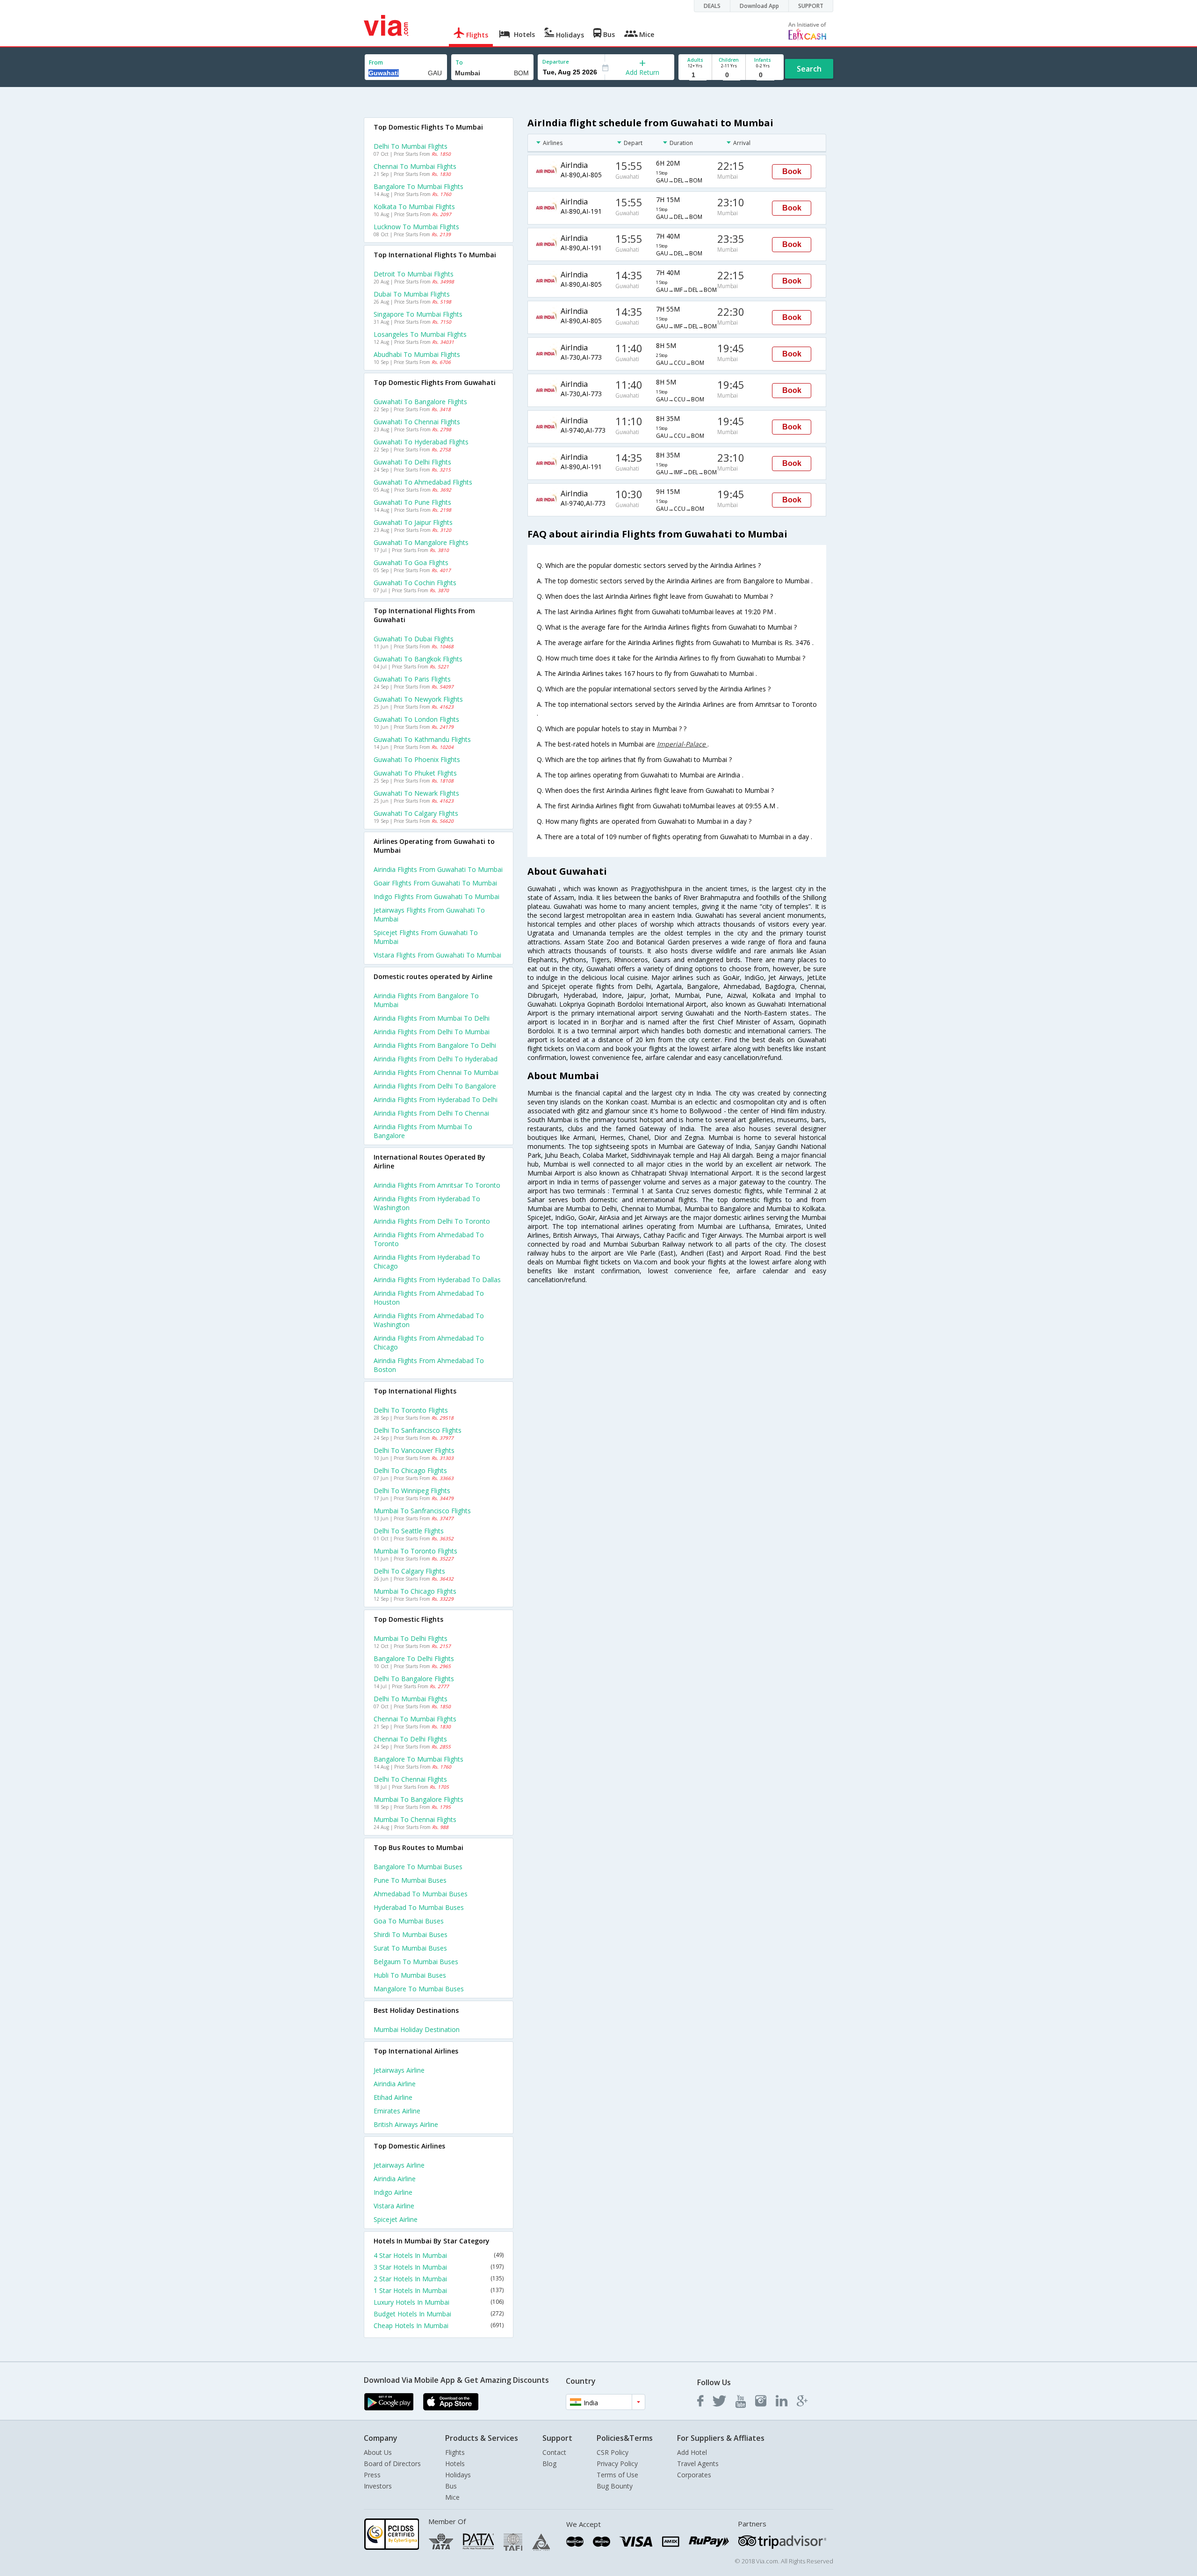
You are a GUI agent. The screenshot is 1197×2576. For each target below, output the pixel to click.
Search (809, 69)
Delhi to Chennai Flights (410, 1779)
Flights (455, 2452)
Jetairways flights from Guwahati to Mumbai (429, 914)
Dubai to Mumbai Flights (412, 294)
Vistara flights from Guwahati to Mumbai (437, 955)
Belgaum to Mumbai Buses (416, 1962)
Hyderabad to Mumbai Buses (419, 1907)
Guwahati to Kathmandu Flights (422, 739)
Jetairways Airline (399, 2070)
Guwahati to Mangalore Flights (421, 542)
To (459, 62)
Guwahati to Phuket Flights (415, 773)
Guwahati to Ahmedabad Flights (423, 482)
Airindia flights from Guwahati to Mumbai (438, 869)
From (376, 62)
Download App (759, 6)
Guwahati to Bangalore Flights (420, 402)
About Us (378, 2452)
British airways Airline (406, 2124)
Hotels (455, 2464)
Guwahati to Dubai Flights (414, 639)
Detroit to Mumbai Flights (414, 274)
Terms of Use (617, 2475)
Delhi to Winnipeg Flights (412, 1491)
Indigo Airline (393, 2192)
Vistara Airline (394, 2206)
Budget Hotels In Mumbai (439, 2314)
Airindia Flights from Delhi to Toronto (432, 1221)
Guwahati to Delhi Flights (412, 462)
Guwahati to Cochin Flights (415, 583)
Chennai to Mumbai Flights (415, 166)
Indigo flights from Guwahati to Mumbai (436, 896)
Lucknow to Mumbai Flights (416, 227)
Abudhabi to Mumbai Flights (417, 354)
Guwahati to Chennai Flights (417, 422)
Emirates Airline (397, 2111)
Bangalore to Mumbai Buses (418, 1867)
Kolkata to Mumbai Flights (414, 207)
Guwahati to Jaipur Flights (413, 522)
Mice (452, 2497)
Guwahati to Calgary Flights (416, 813)
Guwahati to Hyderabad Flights (421, 442)
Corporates (694, 2475)
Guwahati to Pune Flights (412, 502)
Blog (549, 2464)
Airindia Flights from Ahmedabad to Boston (429, 1365)
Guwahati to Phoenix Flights (417, 759)
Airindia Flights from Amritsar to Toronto (437, 1185)
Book (792, 171)
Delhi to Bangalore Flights (414, 1679)
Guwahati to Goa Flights (411, 562)
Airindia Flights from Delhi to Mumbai (432, 1032)
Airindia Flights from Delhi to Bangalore (435, 1086)
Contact (554, 2452)
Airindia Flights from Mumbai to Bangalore (423, 1131)
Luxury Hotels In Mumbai (439, 2302)
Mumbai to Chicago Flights (415, 1591)
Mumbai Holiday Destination (417, 2029)
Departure (556, 62)
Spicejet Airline (396, 2219)
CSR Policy (613, 2452)
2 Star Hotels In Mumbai (439, 2279)
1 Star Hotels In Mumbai (439, 2290)
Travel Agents (698, 2464)
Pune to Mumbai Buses (410, 1880)
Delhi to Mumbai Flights (411, 146)
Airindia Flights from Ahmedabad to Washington (429, 1320)
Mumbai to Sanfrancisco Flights (422, 1511)
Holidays (458, 2475)
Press (372, 2475)
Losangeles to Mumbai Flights (420, 334)
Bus (451, 2486)
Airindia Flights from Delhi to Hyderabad (436, 1059)
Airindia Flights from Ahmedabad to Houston (429, 1298)
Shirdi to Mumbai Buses (411, 1934)
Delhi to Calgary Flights (409, 1571)
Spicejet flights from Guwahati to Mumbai (426, 937)
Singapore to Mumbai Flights (418, 314)
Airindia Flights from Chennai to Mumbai (436, 1072)
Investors (378, 2486)
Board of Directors (392, 2464)
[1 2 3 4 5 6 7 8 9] (695, 75)
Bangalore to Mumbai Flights (418, 186)
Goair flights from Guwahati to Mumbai (435, 883)
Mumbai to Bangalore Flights (418, 1799)
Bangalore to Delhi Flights (414, 1658)
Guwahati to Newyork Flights (418, 699)
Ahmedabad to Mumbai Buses (421, 1894)
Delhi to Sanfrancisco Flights (418, 1430)
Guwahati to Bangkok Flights (418, 659)
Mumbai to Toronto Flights (415, 1551)
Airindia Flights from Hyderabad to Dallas (437, 1280)
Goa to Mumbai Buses (409, 1921)
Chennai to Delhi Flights (410, 1739)
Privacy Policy (617, 2464)
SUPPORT (811, 6)
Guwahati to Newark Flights (416, 793)
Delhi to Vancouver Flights (414, 1450)
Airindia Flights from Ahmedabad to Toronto (429, 1239)
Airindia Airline (395, 2084)
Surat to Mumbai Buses (410, 1948)
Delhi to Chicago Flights (410, 1470)
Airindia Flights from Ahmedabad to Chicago (429, 1342)
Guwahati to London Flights (416, 719)
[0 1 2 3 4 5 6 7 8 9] (729, 75)
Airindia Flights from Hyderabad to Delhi (436, 1099)
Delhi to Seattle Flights (409, 1531)
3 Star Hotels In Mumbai (439, 2267)
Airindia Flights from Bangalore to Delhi (435, 1045)
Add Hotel (692, 2452)
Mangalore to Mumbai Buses (419, 1989)
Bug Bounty (615, 2486)
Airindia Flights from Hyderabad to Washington (427, 1203)
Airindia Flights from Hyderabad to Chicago (427, 1262)
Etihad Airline (393, 2097)
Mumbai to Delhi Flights (411, 1638)
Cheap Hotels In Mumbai (439, 2326)
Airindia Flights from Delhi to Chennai (431, 1113)
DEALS (712, 6)
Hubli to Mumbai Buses (410, 1975)
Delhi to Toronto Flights (411, 1410)
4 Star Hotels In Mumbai (439, 2255)
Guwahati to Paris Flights (412, 679)
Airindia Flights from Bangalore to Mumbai (426, 1000)
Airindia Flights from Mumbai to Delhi (432, 1018)
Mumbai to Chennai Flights (415, 1819)
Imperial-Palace (682, 744)
